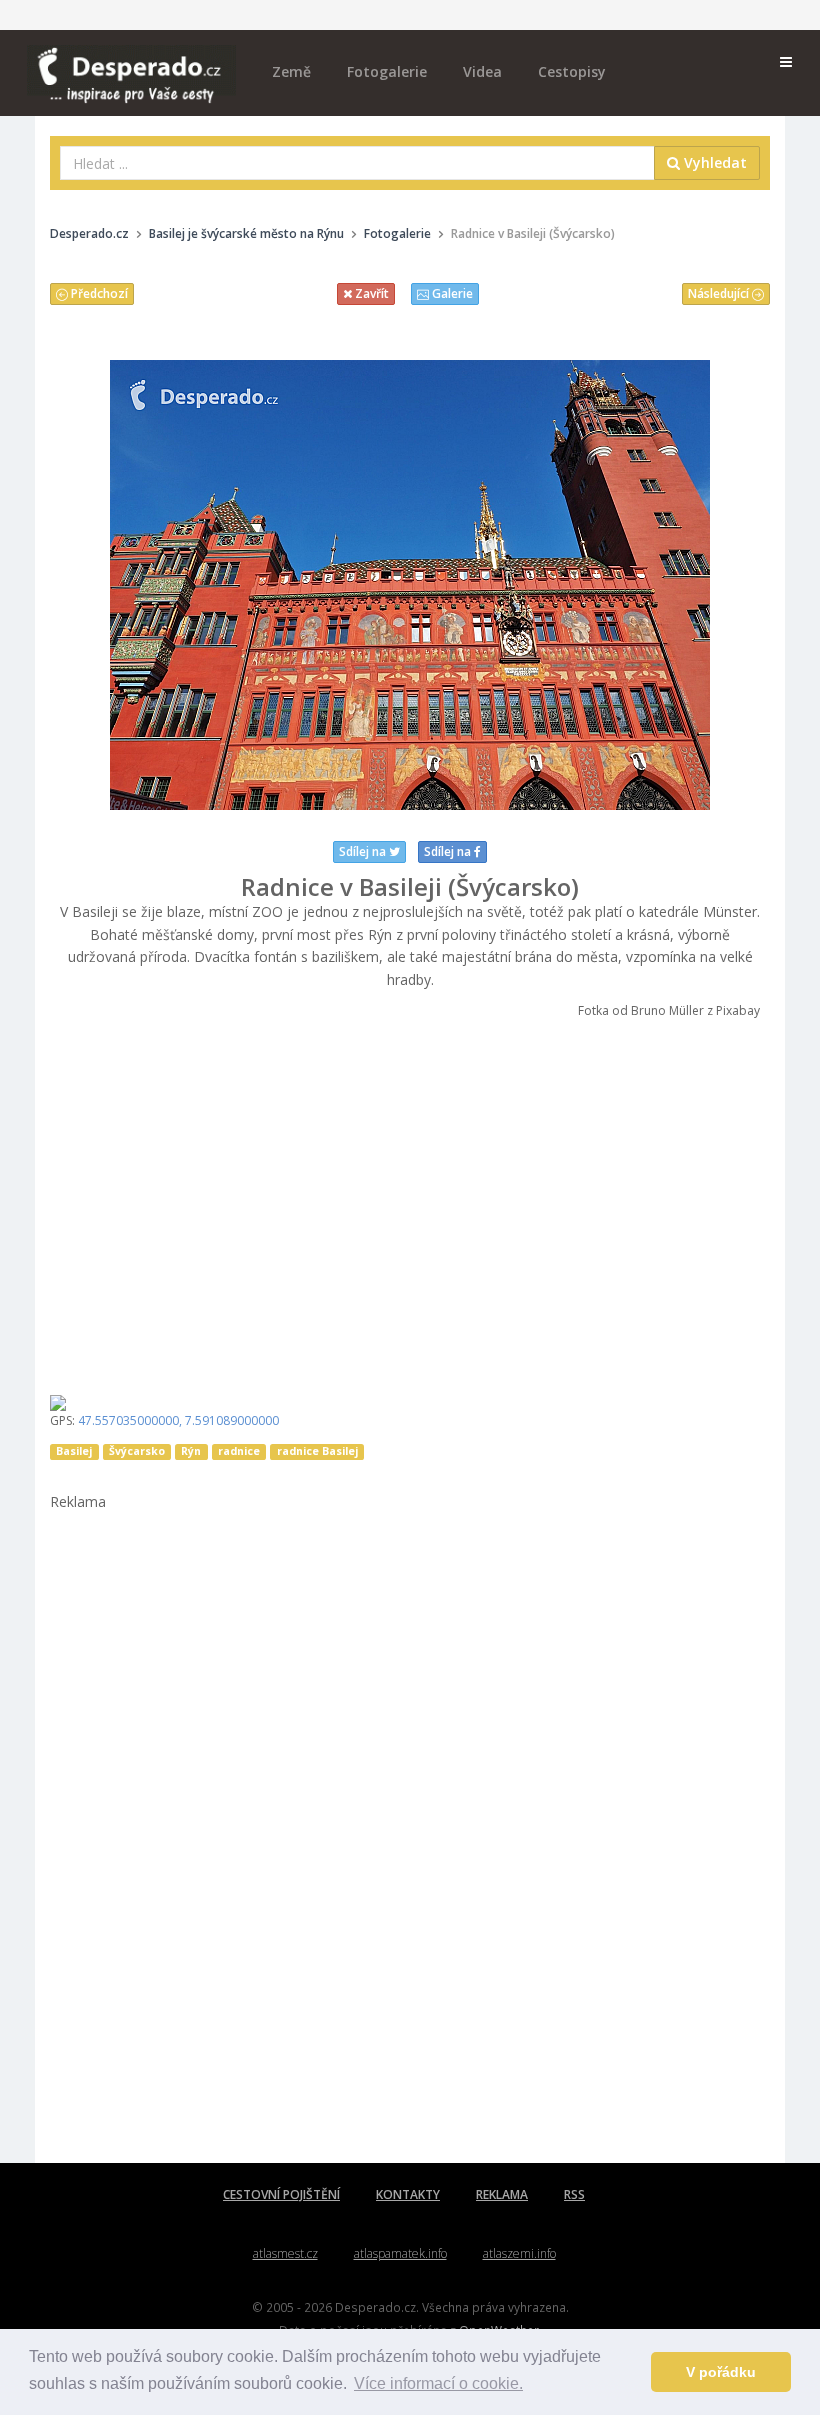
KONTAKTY (408, 2194)
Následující (720, 293)
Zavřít (370, 293)
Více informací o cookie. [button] (438, 2383)
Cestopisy (572, 71)
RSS (574, 2194)
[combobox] (357, 163)
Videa (482, 71)
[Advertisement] (410, 1200)
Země (291, 71)
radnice (239, 1451)
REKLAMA (502, 2194)
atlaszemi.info (519, 2253)
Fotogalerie (387, 71)
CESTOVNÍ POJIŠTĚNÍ (281, 2194)
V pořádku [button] (721, 2372)
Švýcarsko (137, 1451)
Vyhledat (713, 162)
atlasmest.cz (285, 2253)
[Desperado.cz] (131, 62)
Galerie (451, 293)
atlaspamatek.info (400, 2253)
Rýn (191, 1451)
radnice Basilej (317, 1451)
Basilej (74, 1451)
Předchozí (98, 293)
